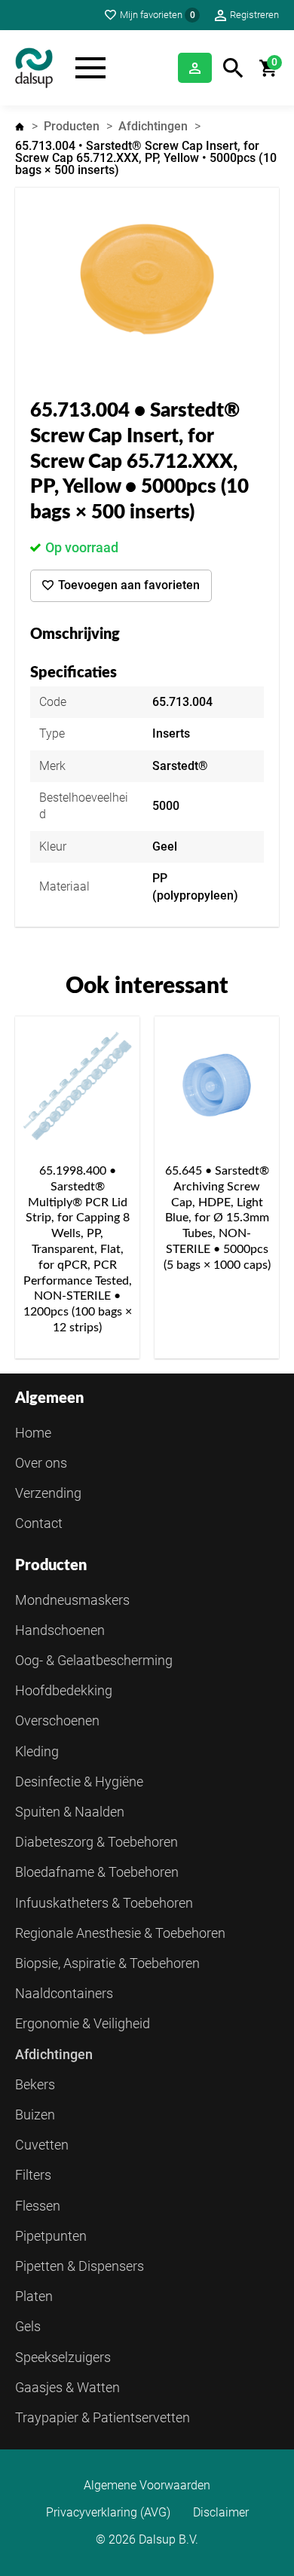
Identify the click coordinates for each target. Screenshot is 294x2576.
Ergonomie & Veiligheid (83, 2023)
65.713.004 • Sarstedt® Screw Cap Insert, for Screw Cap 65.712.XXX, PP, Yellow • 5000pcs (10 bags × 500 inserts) (146, 158)
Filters (33, 2175)
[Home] (34, 68)
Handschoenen (60, 1630)
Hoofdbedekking (64, 1690)
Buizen (35, 2115)
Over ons (41, 1463)
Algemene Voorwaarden (147, 2486)
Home (20, 127)
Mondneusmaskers (72, 1600)
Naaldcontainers (64, 1993)
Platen (34, 2296)
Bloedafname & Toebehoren (97, 1872)
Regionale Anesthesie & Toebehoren (120, 1933)
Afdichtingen (153, 126)
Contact (39, 1523)
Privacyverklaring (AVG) (108, 2513)
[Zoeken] (233, 68)
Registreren (254, 15)
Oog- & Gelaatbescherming (94, 1660)
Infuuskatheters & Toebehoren (104, 1903)
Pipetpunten (51, 2236)
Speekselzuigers (63, 2357)
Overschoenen (57, 1720)
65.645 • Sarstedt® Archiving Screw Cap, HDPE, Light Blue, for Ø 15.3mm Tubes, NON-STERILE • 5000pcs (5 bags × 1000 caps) (217, 1218)
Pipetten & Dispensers (80, 2266)
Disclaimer (221, 2513)
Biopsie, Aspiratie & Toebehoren (107, 1963)
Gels (28, 2326)
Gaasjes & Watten (67, 2387)
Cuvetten (42, 2145)
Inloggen (195, 68)
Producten (72, 126)
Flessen (38, 2206)
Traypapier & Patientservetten (103, 2417)
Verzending (48, 1493)
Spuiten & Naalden (70, 1812)
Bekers (35, 2084)
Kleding (37, 1751)
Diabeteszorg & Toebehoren (96, 1842)
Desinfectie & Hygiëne (79, 1782)
